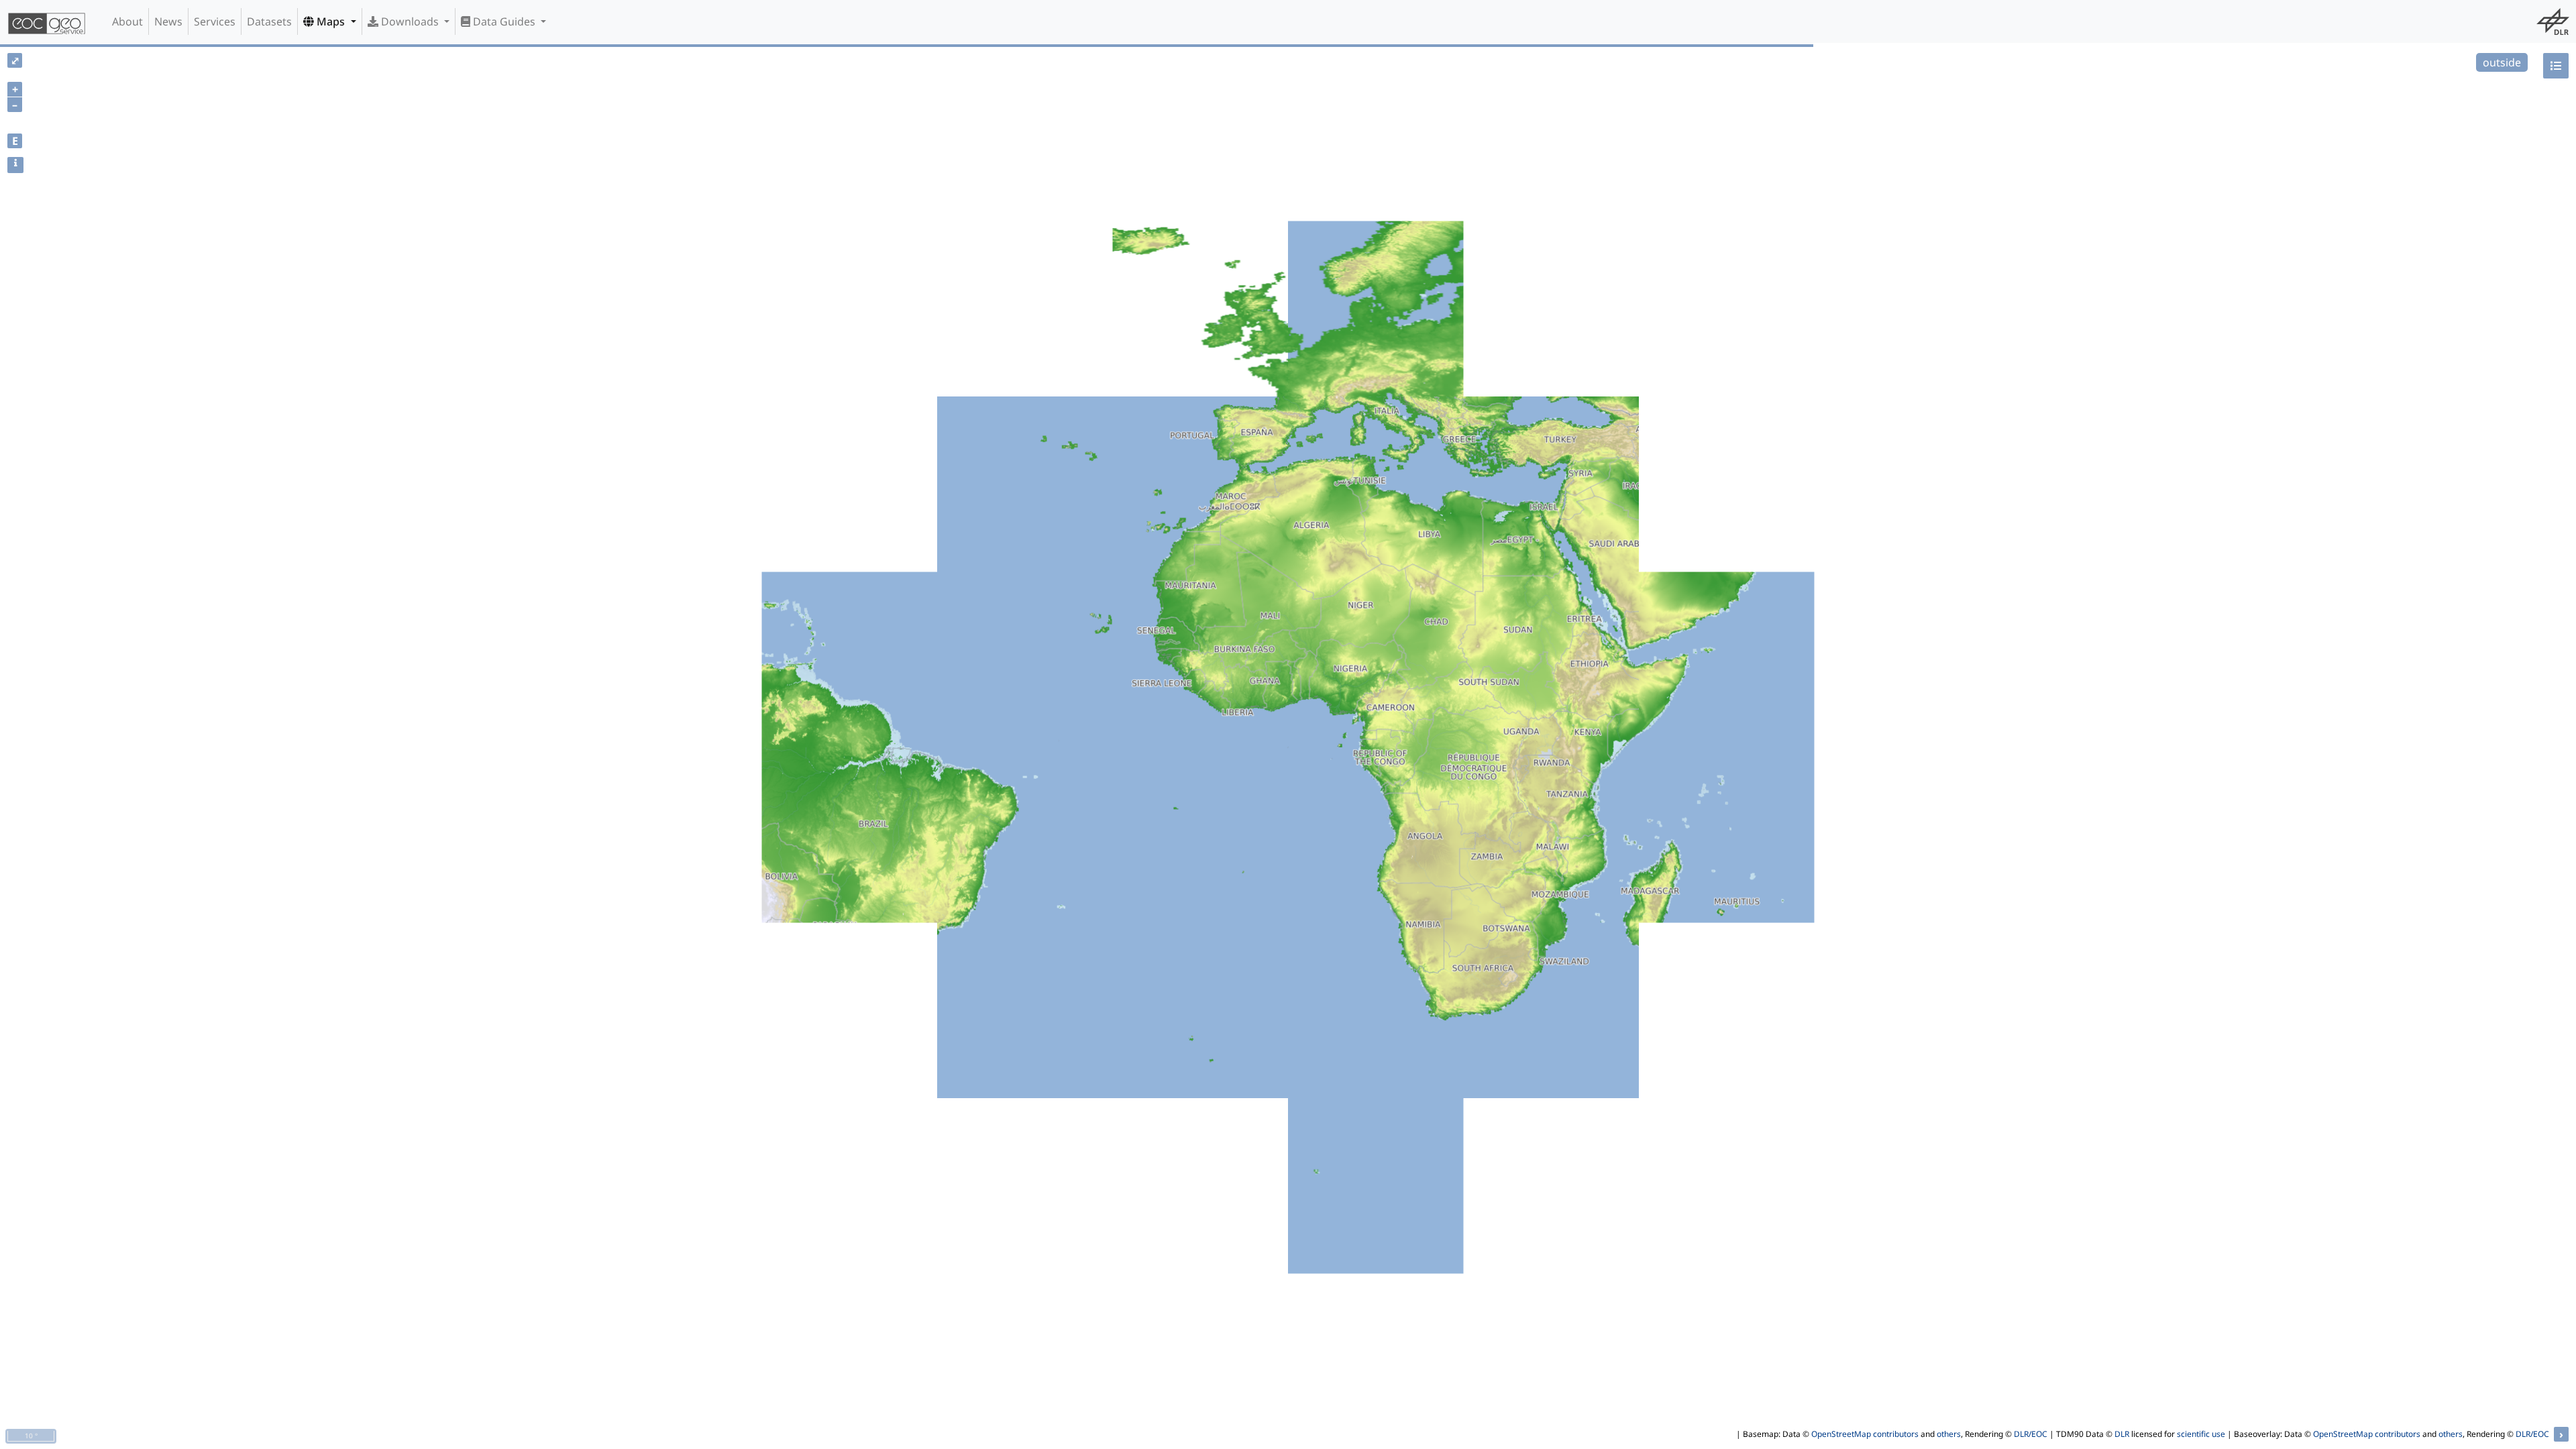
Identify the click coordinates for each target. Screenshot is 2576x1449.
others (1949, 1434)
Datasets (269, 21)
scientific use (2201, 1434)
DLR (2122, 1434)
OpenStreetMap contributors (1865, 1434)
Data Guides (504, 21)
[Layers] (2556, 66)
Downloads (410, 21)
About (127, 21)
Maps (331, 21)
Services (215, 21)
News (168, 21)
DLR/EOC (2031, 1434)
